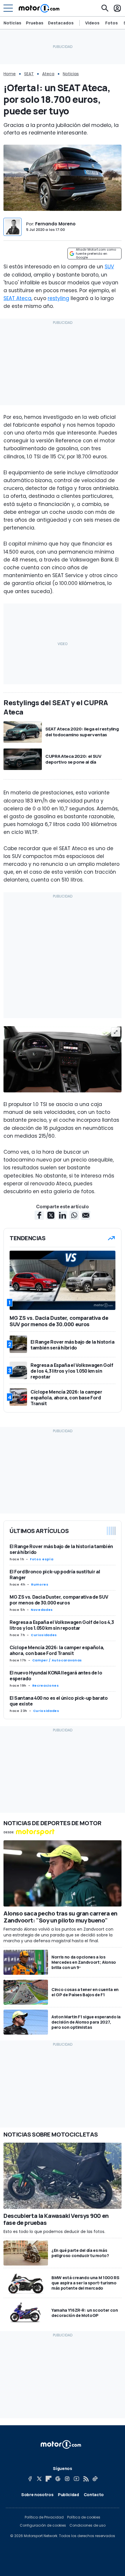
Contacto (94, 2495)
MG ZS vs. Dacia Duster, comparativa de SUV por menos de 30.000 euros (59, 1600)
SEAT (29, 74)
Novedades (42, 1610)
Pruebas (35, 23)
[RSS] (86, 2479)
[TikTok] (95, 2479)
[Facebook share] (39, 1215)
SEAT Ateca (17, 298)
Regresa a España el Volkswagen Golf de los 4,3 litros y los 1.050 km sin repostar (62, 1625)
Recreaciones (46, 1685)
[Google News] (58, 2479)
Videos (92, 23)
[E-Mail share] (86, 1215)
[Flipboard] (49, 2479)
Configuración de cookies (43, 2525)
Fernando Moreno (55, 224)
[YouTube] (76, 2479)
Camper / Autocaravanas (57, 1660)
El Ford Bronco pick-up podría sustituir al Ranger (55, 1575)
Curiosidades (44, 1635)
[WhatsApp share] (74, 1215)
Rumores (40, 1584)
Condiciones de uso (87, 2525)
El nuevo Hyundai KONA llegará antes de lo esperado (56, 1676)
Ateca (48, 74)
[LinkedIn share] (63, 1215)
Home (10, 74)
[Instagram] (67, 2479)
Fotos (111, 23)
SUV (109, 267)
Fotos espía (42, 1559)
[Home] (39, 8)
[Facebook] (30, 2479)
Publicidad (68, 2495)
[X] (39, 2479)
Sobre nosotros (37, 2495)
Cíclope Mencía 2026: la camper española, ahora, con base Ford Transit (57, 1650)
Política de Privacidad (44, 2517)
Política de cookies (84, 2517)
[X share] (51, 1215)
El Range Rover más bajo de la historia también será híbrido (61, 1549)
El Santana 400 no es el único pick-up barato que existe (59, 1701)
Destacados (61, 23)
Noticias (12, 23)
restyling (58, 298)
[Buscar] (105, 8)
